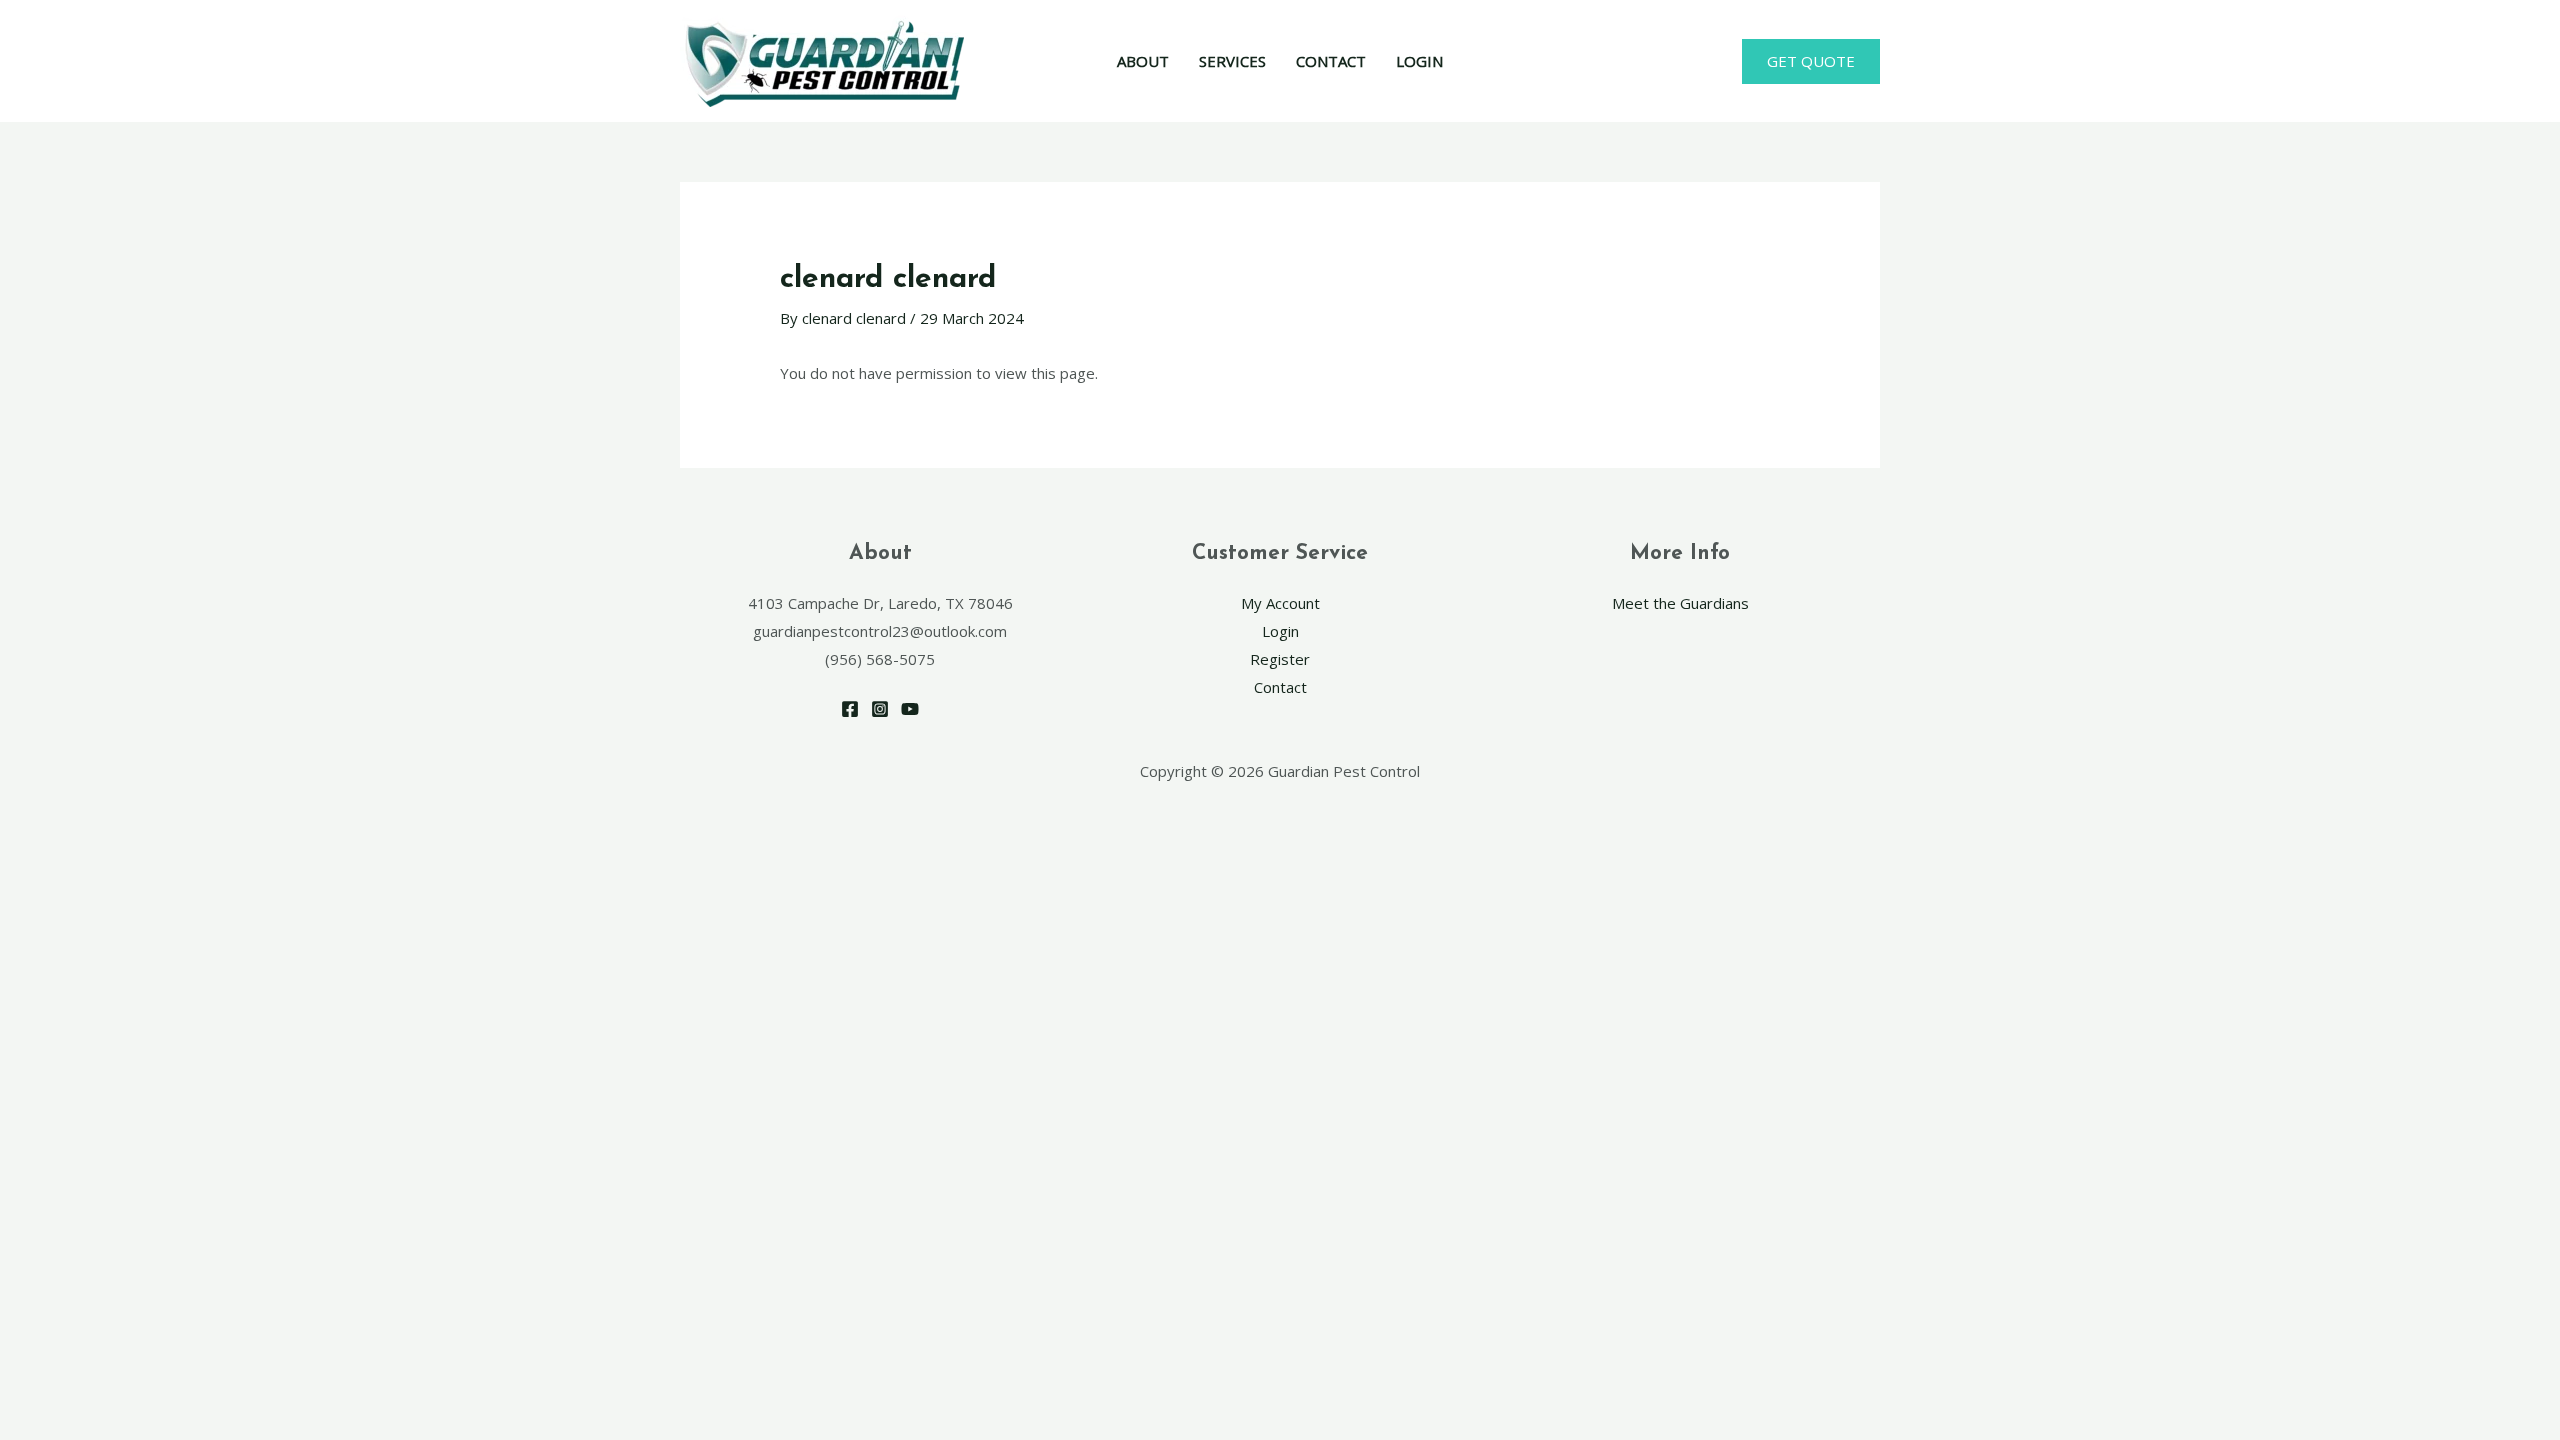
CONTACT (1331, 61)
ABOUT (1143, 61)
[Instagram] (880, 709)
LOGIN (1419, 61)
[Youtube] (910, 709)
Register (1280, 659)
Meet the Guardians (1680, 603)
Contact (1280, 687)
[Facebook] (850, 709)
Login (1280, 631)
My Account (1280, 603)
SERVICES (1232, 61)
